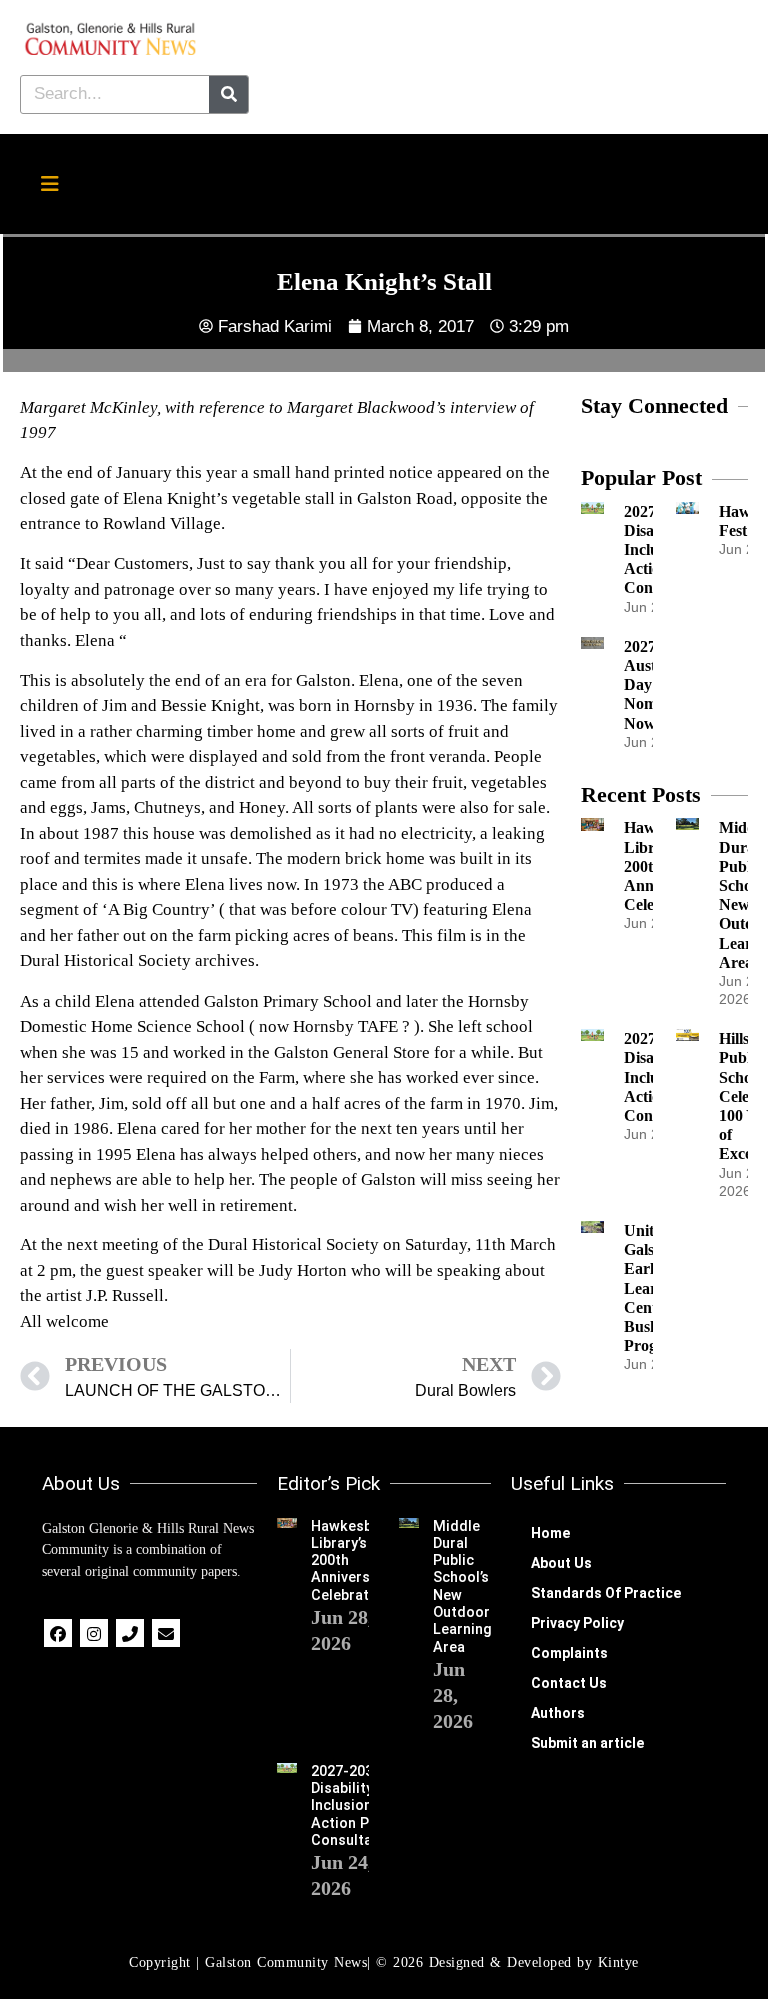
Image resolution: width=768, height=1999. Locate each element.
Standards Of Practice (606, 1593)
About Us (561, 1563)
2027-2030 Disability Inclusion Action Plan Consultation (355, 1806)
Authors (558, 1713)
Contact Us (569, 1683)
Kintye (618, 1962)
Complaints (569, 1653)
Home (550, 1533)
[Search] (228, 94)
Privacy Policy (577, 1623)
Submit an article (587, 1743)
